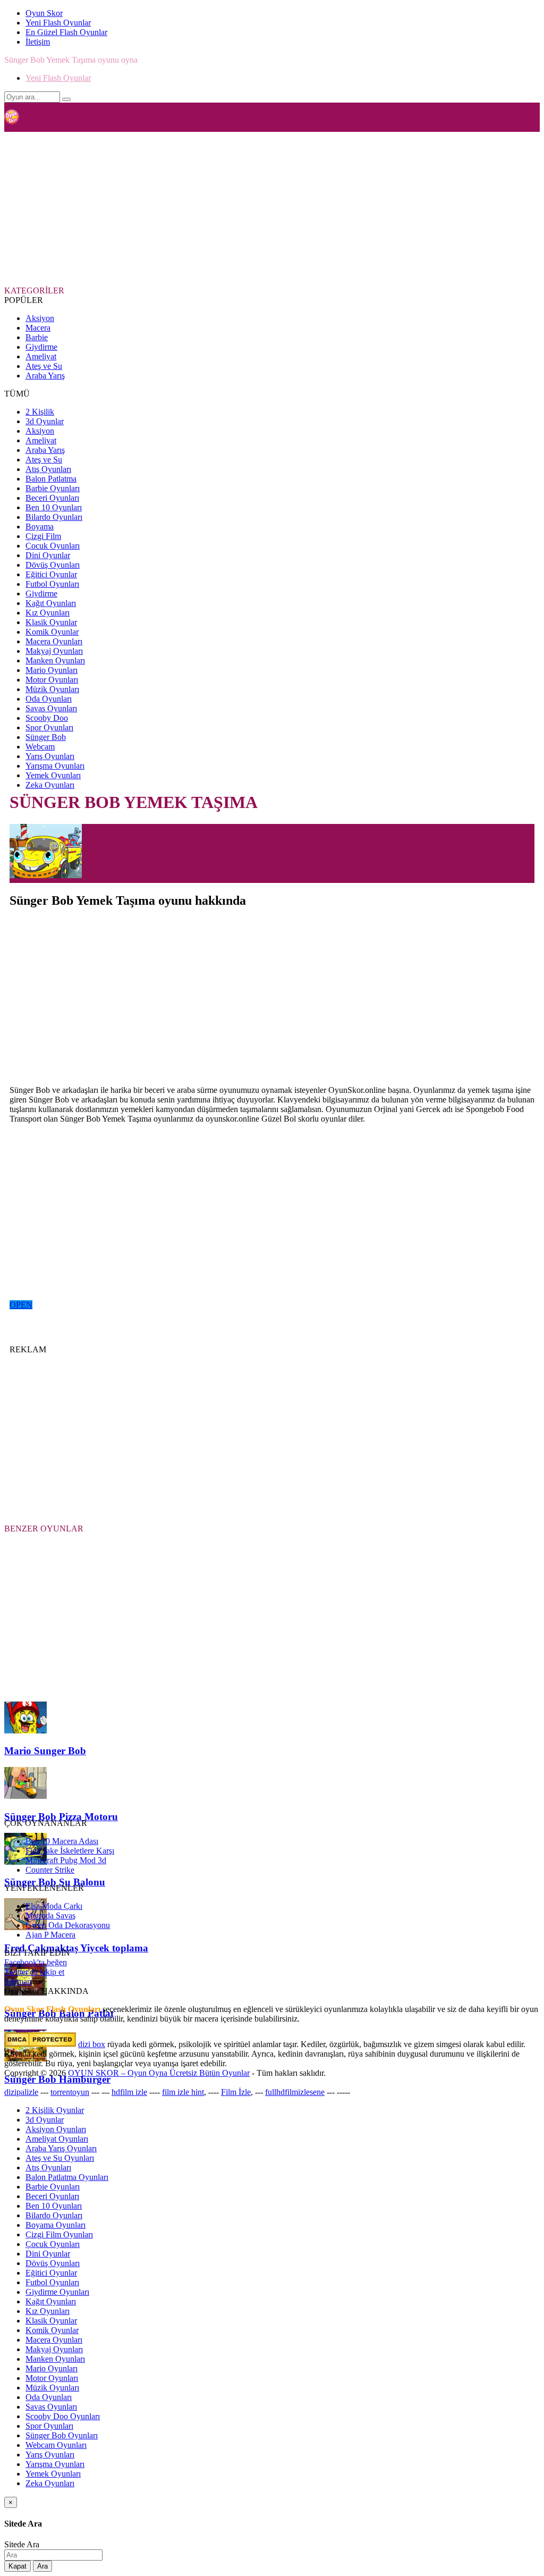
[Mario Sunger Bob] (25, 1731)
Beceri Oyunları (52, 498)
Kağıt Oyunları (51, 603)
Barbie (37, 337)
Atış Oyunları (48, 469)
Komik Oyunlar (52, 632)
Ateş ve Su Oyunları (60, 2158)
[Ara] (66, 99)
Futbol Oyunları (52, 584)
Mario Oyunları (52, 670)
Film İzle (236, 2092)
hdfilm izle (129, 2092)
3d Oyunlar (45, 421)
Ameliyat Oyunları (57, 2139)
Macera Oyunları (54, 641)
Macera (38, 328)
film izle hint (183, 2092)
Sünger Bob (46, 737)
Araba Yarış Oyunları (61, 2148)
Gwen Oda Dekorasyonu (68, 1925)
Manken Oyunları (55, 660)
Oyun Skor (44, 13)
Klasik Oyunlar (51, 622)
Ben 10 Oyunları (54, 507)
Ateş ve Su (44, 366)
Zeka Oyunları (50, 785)
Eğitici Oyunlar (51, 574)
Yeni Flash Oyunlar (58, 23)
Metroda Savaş (50, 1916)
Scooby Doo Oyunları (63, 2416)
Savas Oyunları (51, 708)
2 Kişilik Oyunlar (55, 2110)
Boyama (40, 527)
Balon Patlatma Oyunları (67, 2177)
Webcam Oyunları (56, 2445)
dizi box (92, 2044)
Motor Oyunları (52, 680)
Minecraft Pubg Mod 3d (66, 1860)
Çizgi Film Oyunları (59, 2234)
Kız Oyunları (48, 613)
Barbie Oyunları (53, 488)
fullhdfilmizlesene (295, 2092)
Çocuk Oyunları (53, 546)
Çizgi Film (43, 536)
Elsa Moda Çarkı (54, 1906)
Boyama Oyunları (56, 2225)
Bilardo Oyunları (54, 517)
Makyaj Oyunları (54, 651)
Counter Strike (50, 1870)
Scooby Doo (47, 718)
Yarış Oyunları (50, 756)
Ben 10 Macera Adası (62, 1841)
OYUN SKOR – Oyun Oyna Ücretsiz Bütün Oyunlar (159, 2073)
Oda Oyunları (49, 699)
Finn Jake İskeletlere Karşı (70, 1851)
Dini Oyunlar (48, 555)
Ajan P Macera (50, 1935)
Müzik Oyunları (52, 689)
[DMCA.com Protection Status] (40, 2044)
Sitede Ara (22, 2544)
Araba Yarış (45, 376)
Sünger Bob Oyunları (62, 2435)
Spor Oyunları (49, 727)
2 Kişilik (40, 412)
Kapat (18, 2566)
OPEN (21, 1305)
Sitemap (18, 1981)
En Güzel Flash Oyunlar (66, 32)
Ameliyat (41, 356)
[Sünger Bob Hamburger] (25, 2059)
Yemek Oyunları (53, 775)
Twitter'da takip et (34, 1972)
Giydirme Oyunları (57, 2292)
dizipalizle (21, 2092)
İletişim (38, 42)
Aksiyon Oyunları (56, 2129)
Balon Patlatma (51, 479)
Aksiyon (40, 318)
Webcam (40, 747)
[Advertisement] (262, 208)
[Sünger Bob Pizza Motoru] (25, 1796)
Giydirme (41, 347)
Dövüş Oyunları (53, 565)
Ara (42, 2566)
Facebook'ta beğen (36, 1962)
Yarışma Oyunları (55, 766)
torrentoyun (70, 2092)
